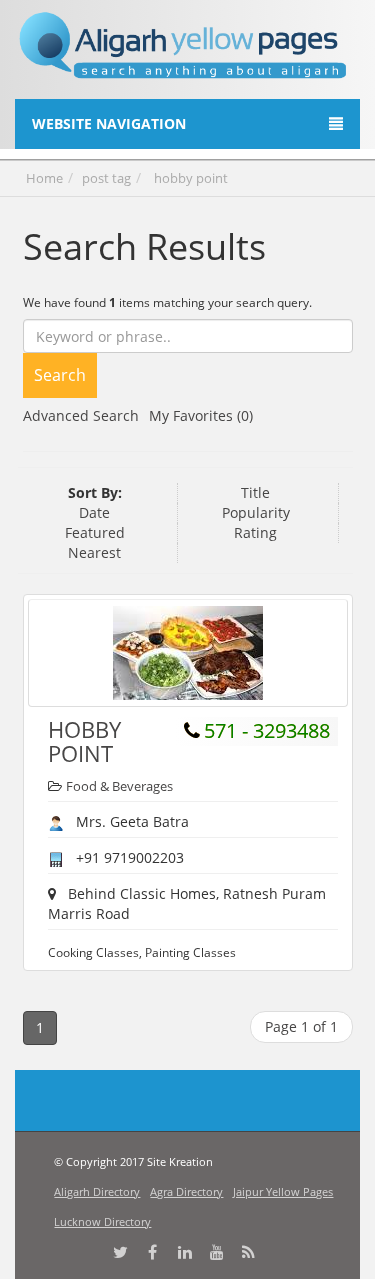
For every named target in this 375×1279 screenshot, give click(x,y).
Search (60, 375)
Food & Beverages (119, 786)
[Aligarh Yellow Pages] (183, 52)
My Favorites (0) (201, 415)
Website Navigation (109, 123)
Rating (255, 532)
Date (94, 512)
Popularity (256, 512)
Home (44, 178)
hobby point (191, 178)
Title (255, 492)
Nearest (94, 552)
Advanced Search (81, 415)
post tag (106, 178)
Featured (95, 532)
